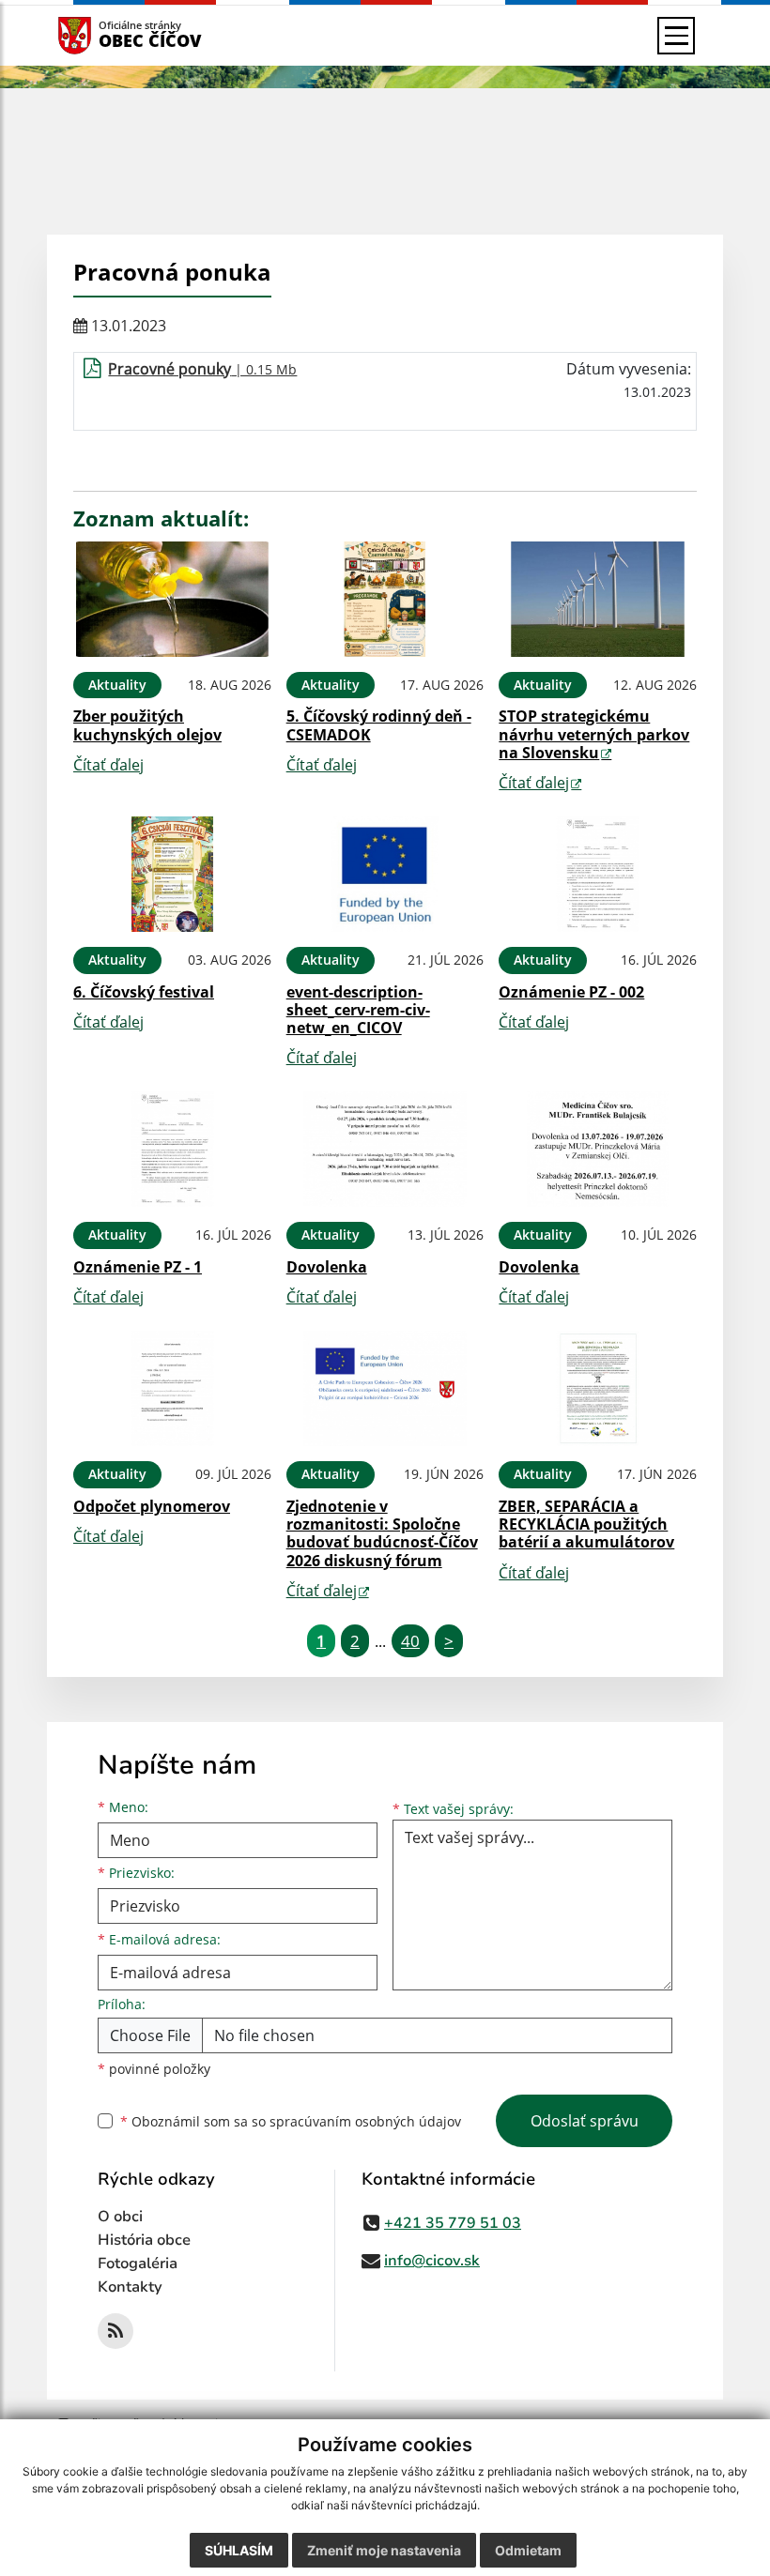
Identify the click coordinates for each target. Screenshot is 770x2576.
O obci (120, 2217)
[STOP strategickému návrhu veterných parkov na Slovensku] (598, 599)
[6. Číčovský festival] (172, 874)
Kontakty (130, 2287)
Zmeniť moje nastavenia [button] (384, 2550)
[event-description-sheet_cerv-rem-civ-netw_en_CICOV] (385, 874)
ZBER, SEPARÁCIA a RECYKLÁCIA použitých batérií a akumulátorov (586, 1524)
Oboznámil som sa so (291, 2121)
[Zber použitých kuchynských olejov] (172, 599)
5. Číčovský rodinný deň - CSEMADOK (379, 725)
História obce (144, 2240)
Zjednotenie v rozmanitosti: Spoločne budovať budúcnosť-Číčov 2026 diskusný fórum (382, 1533)
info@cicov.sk (432, 2261)
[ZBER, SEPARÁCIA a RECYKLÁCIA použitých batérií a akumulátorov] (598, 1388)
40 (410, 1641)
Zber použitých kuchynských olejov (147, 725)
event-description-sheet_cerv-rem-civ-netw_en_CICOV (358, 1010)
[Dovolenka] (385, 1149)
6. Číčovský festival (144, 992)
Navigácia (103, 35)
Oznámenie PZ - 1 (138, 1267)
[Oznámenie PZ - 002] (598, 874)
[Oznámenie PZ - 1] (172, 1149)
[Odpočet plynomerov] (172, 1388)
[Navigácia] (676, 36)
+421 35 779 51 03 (453, 2223)
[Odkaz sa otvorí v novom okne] (115, 2331)
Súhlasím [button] (239, 2550)
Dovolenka (327, 1267)
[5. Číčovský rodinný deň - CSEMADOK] (385, 599)
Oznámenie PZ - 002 (571, 992)
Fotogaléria (138, 2264)
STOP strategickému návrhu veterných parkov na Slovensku (594, 734)
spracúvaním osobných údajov (365, 2121)
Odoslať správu (585, 2121)
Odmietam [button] (528, 2550)
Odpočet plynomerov (152, 1506)
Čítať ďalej (108, 765)
